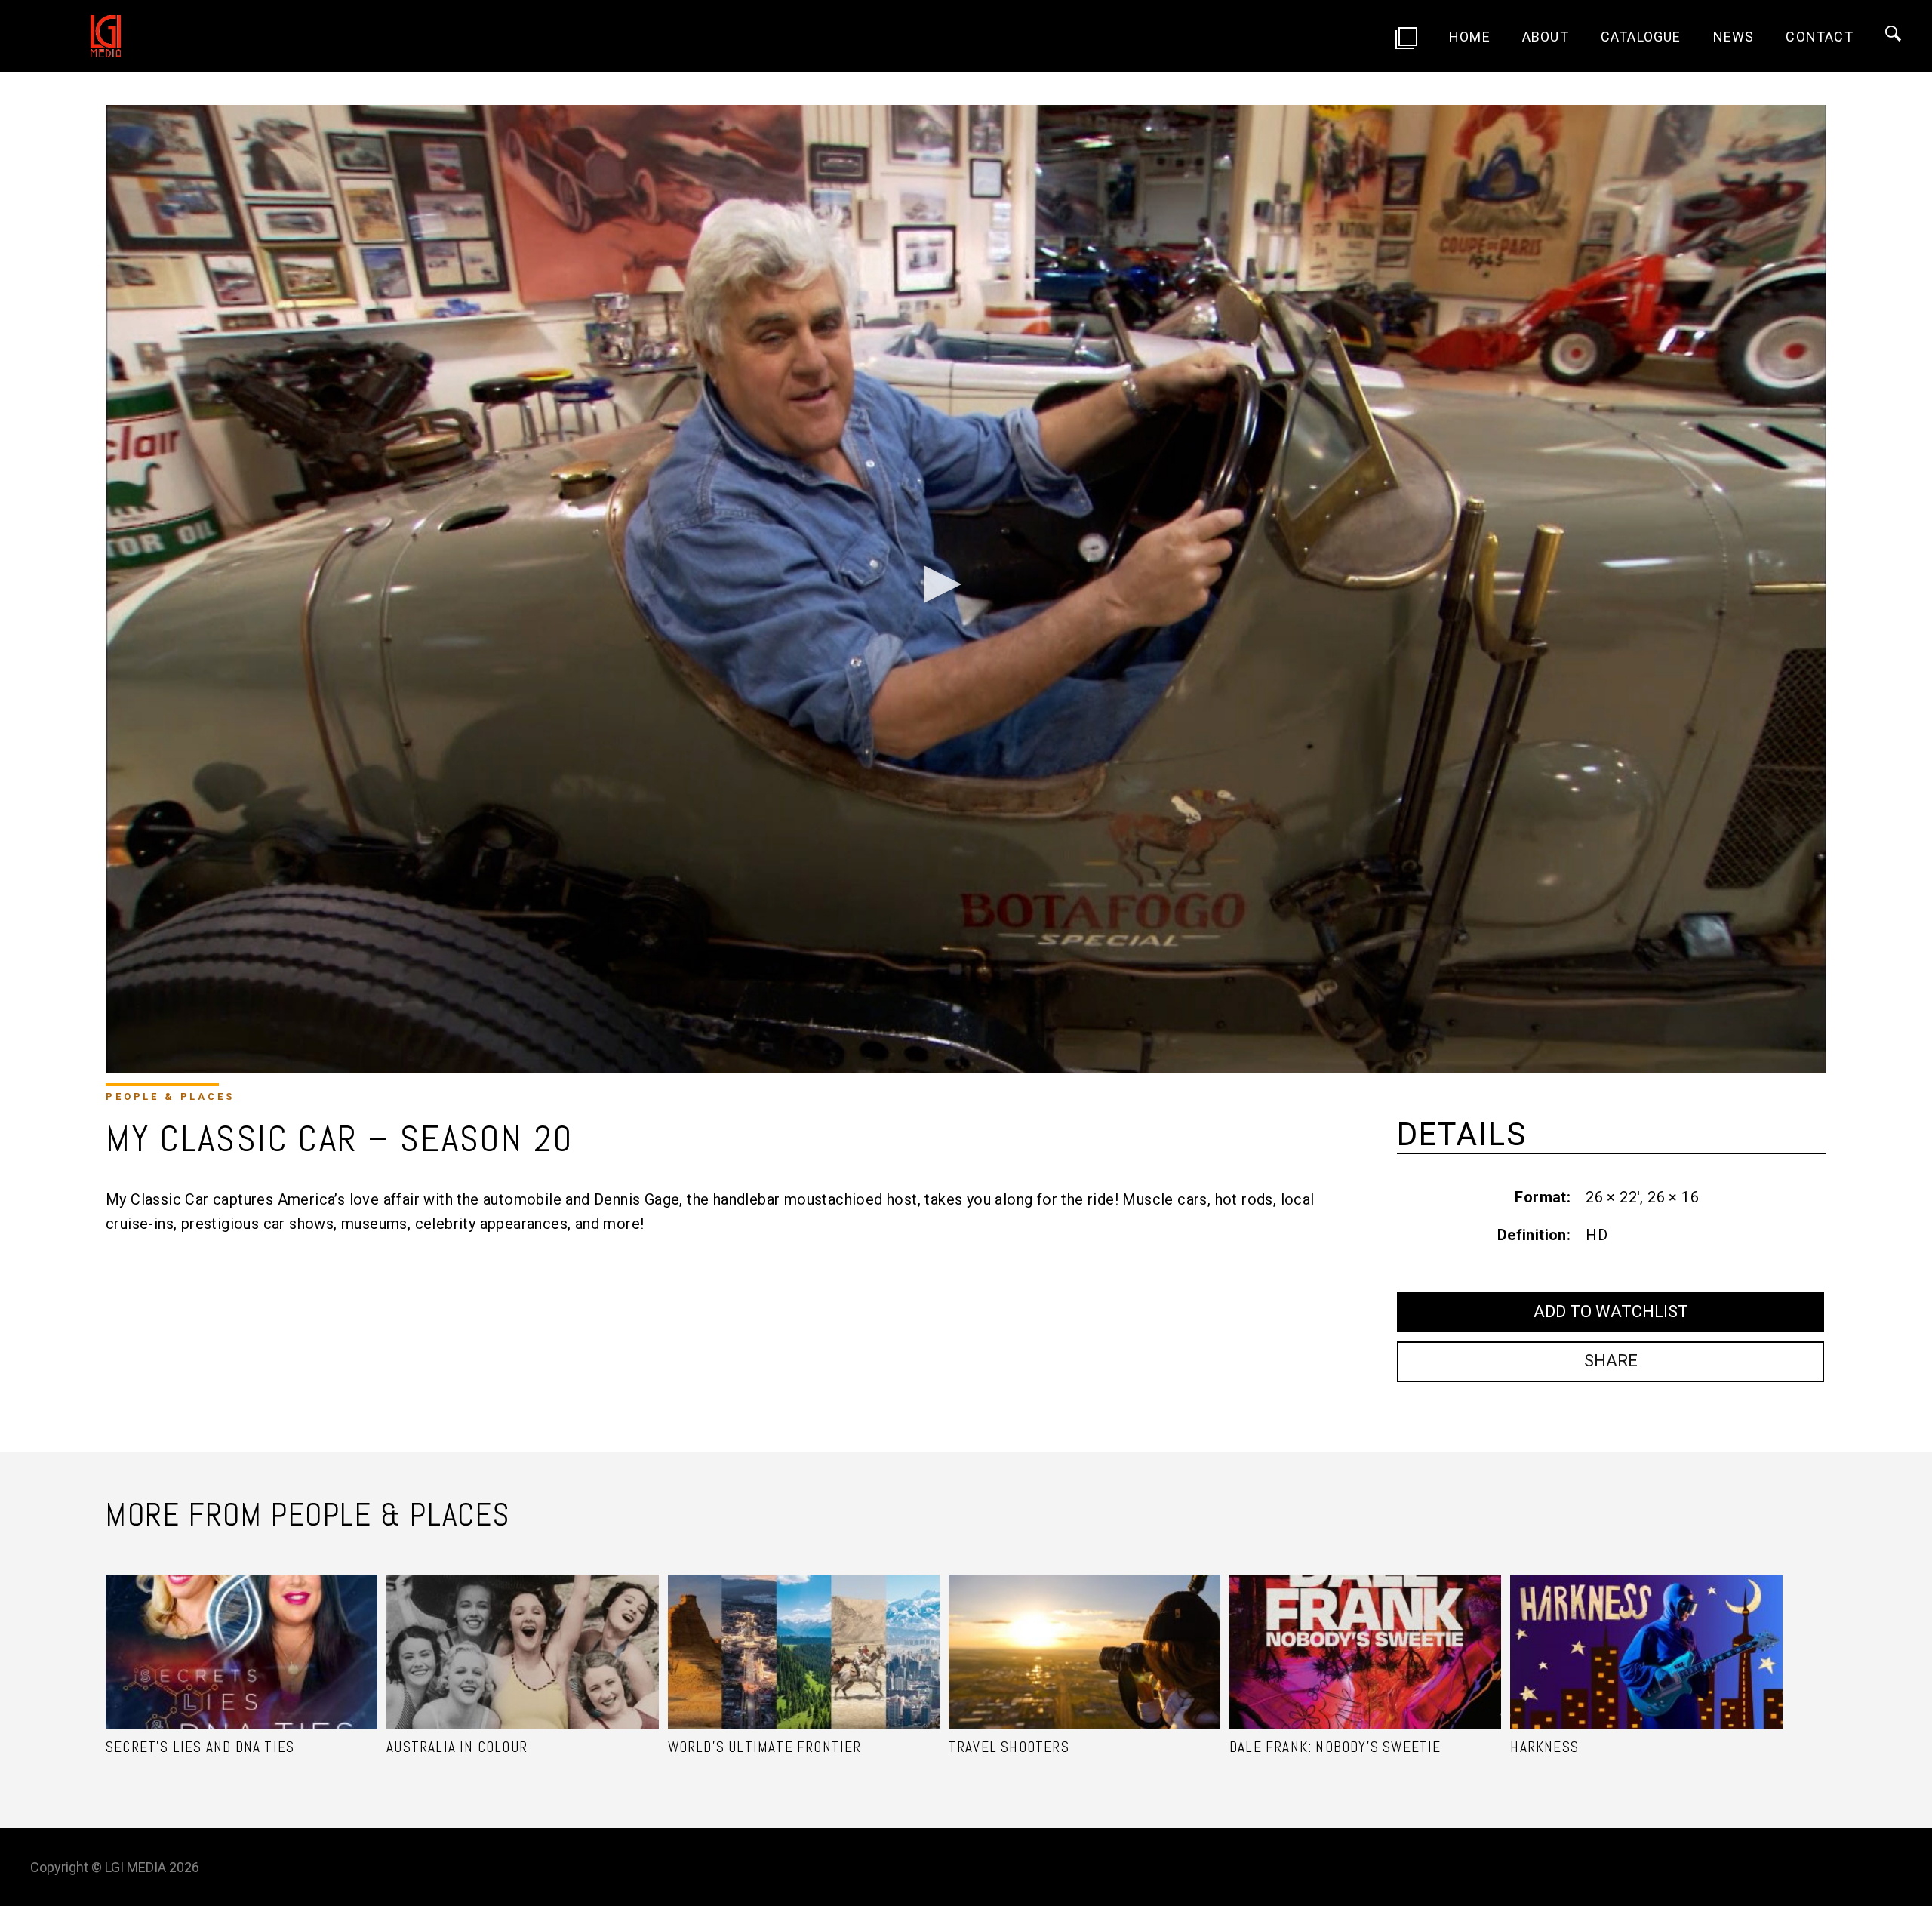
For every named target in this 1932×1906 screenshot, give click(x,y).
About (1546, 37)
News (1734, 37)
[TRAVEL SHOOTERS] (1084, 1633)
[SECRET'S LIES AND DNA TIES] (241, 1633)
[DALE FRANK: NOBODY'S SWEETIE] (1365, 1633)
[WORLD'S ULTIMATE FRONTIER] (804, 1633)
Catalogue (1641, 37)
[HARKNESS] (1646, 1633)
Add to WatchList (1611, 1312)
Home (1470, 37)
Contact (1819, 37)
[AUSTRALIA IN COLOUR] (522, 1633)
